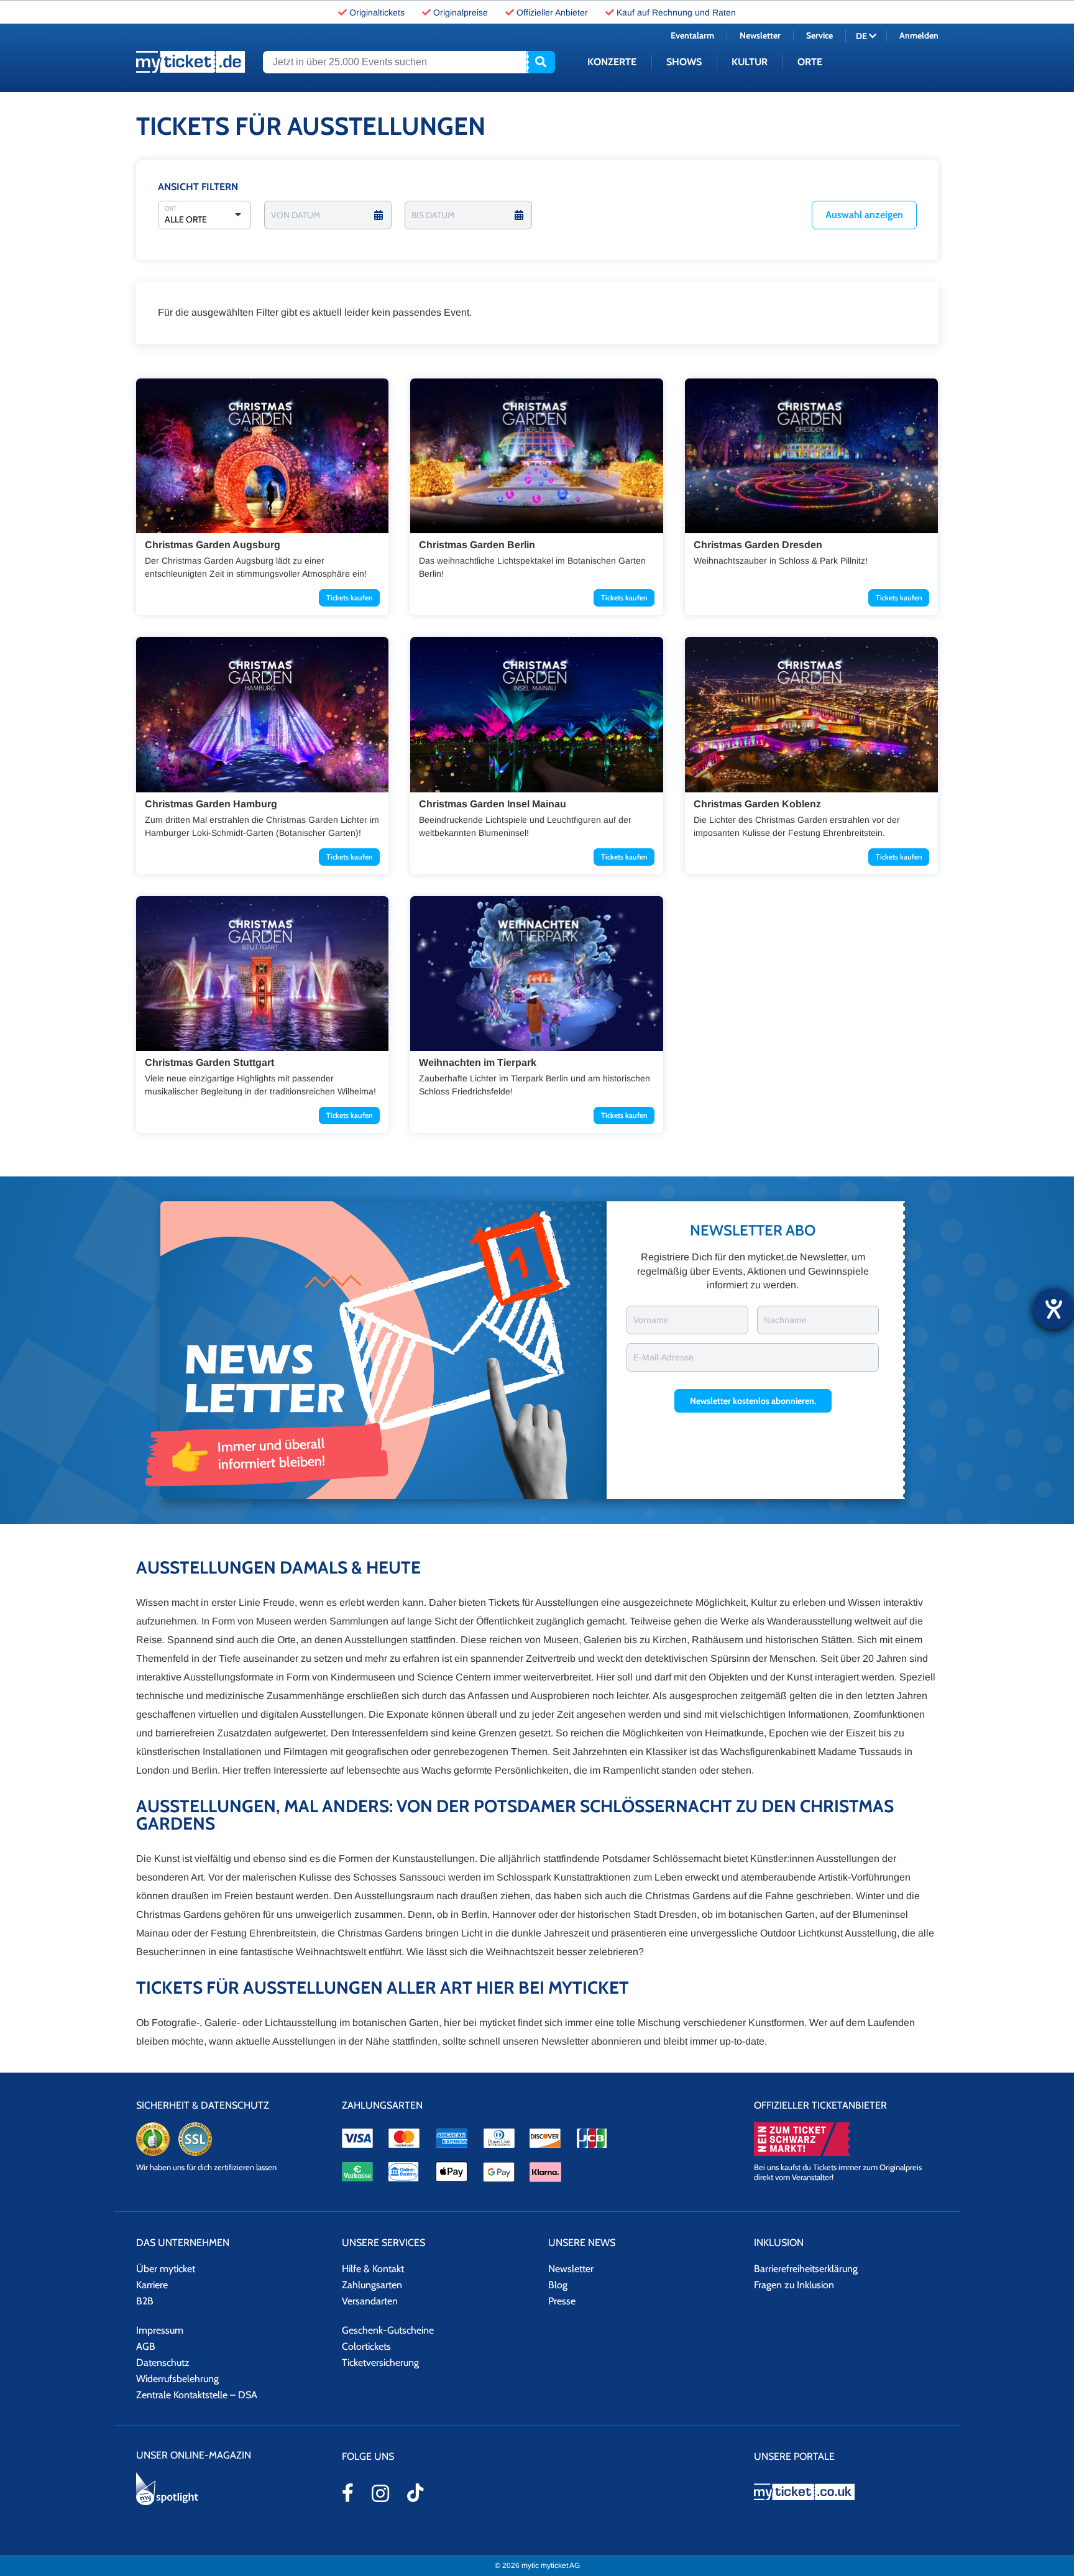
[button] (753, 1351)
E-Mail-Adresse (663, 1308)
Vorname (651, 1270)
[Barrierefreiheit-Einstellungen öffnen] (1053, 1309)
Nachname (785, 1270)
